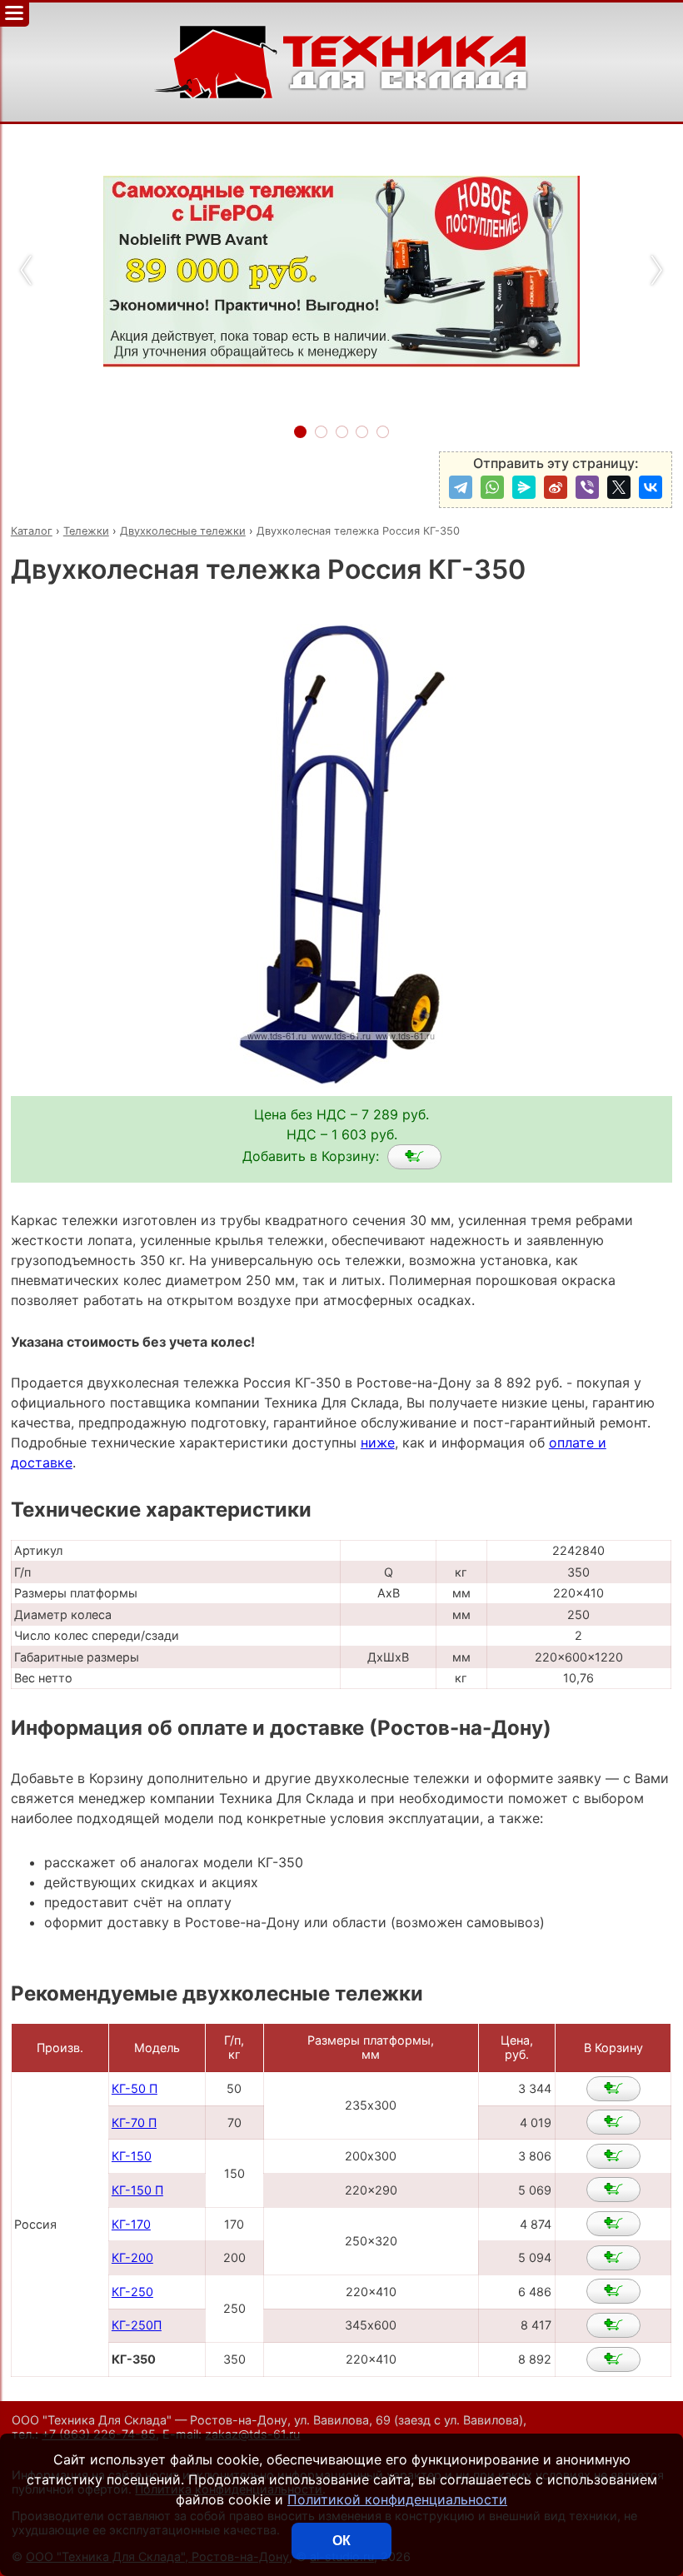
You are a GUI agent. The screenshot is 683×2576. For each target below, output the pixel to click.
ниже (378, 1442)
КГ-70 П (134, 2123)
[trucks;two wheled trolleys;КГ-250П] (613, 2325)
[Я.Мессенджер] (524, 487)
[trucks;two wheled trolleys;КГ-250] (613, 2291)
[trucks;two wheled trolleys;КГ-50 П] (613, 2089)
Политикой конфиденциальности (397, 2499)
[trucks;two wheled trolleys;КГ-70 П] (613, 2122)
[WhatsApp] (492, 487)
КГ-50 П (135, 2088)
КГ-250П (137, 2325)
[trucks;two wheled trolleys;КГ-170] (613, 2224)
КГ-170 (131, 2224)
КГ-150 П (137, 2190)
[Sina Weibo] (556, 487)
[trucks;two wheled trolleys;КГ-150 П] (613, 2190)
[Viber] (587, 487)
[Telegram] (461, 487)
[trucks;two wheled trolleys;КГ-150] (613, 2156)
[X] (619, 487)
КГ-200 (132, 2257)
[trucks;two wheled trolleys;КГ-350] (414, 1157)
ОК (341, 2541)
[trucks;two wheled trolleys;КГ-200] (613, 2258)
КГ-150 (132, 2156)
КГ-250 (132, 2292)
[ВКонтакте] (651, 487)
